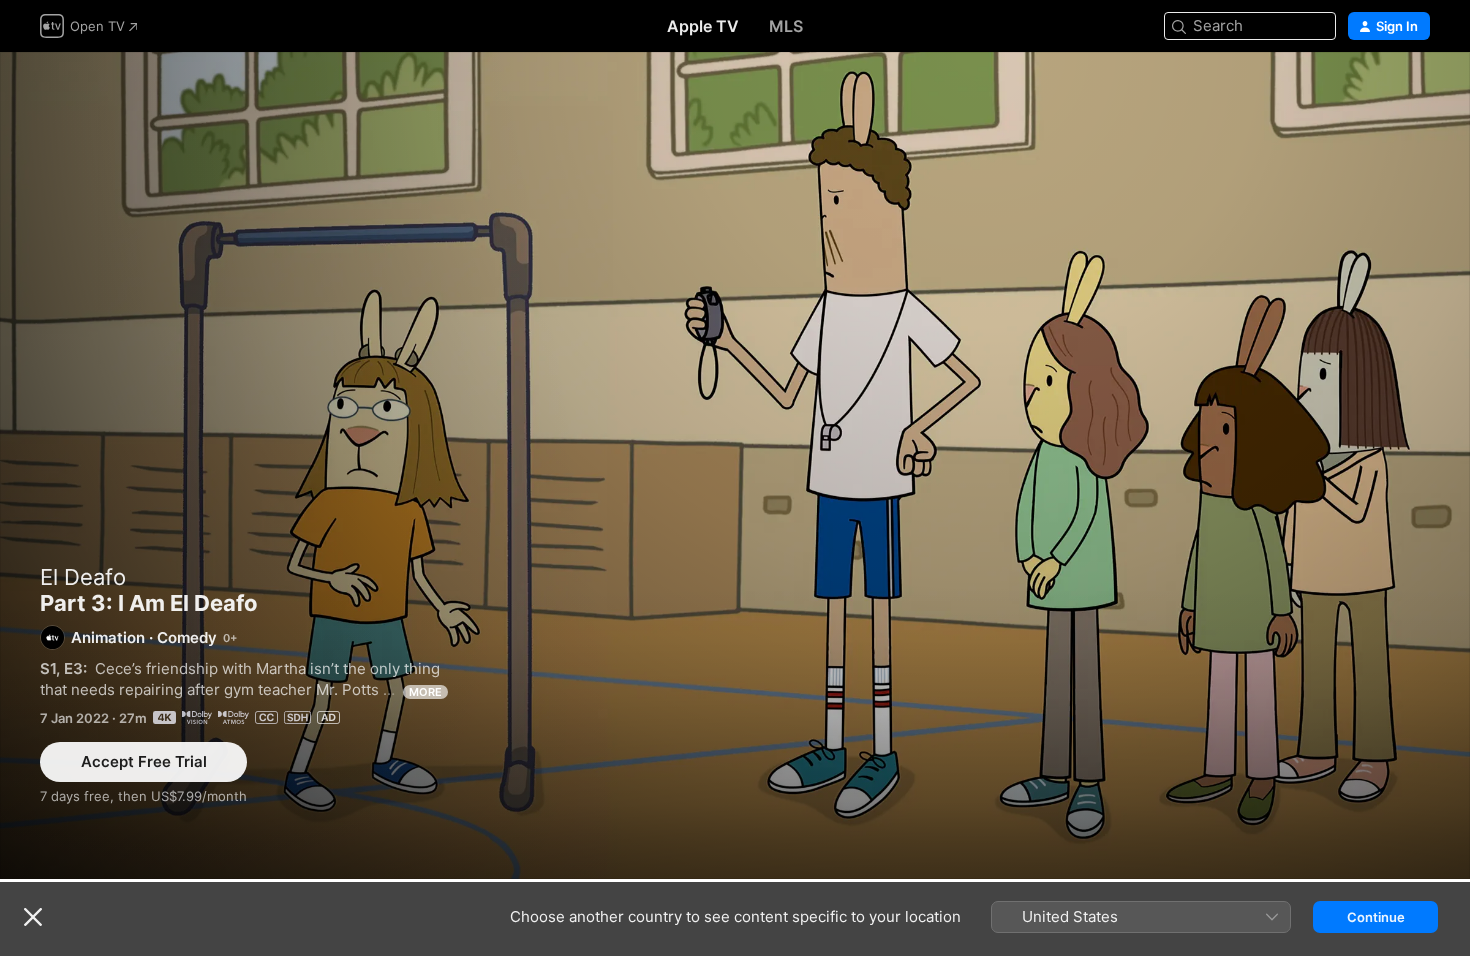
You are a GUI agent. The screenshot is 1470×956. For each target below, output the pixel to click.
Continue (1376, 917)
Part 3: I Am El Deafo (735, 465)
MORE (425, 692)
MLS (786, 26)
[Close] (33, 917)
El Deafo (83, 577)
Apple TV (703, 26)
